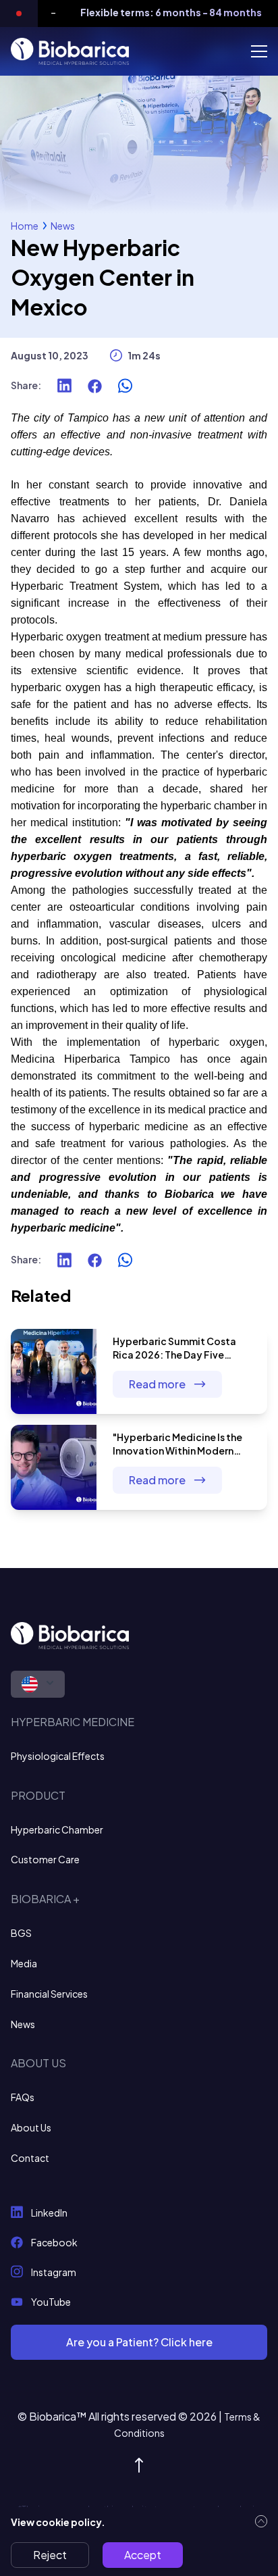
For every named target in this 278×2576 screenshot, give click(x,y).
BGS (21, 1933)
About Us (31, 2127)
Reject (50, 2555)
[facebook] (95, 386)
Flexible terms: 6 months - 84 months (162, 12)
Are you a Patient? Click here (139, 2342)
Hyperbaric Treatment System (85, 586)
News (63, 226)
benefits (30, 721)
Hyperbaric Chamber (57, 1829)
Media (24, 1963)
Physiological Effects (58, 1756)
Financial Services (49, 1994)
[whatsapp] (125, 386)
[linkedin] (64, 386)
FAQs (23, 2097)
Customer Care (45, 1859)
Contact (30, 2158)
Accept (143, 2555)
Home (25, 226)
